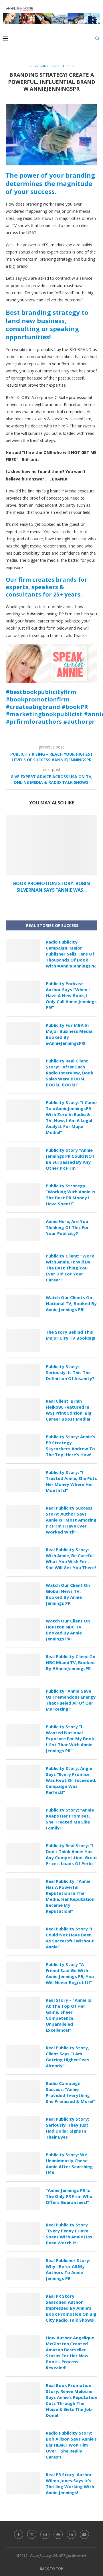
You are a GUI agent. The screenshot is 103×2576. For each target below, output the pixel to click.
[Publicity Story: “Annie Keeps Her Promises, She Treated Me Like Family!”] (23, 1818)
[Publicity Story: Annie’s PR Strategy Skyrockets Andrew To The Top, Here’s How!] (23, 1445)
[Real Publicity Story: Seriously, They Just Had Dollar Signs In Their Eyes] (23, 2127)
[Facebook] (19, 2534)
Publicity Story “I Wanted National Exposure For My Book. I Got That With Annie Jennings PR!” (71, 1739)
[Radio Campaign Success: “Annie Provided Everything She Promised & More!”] (23, 2092)
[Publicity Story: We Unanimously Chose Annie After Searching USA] (23, 2163)
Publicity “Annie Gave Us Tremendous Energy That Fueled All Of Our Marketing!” (71, 1700)
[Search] (97, 38)
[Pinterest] (58, 2534)
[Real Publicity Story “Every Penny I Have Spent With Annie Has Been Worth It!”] (23, 2233)
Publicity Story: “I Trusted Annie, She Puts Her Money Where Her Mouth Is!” (71, 1481)
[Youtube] (84, 2534)
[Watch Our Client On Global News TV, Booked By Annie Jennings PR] (23, 1594)
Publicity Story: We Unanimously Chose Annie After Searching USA (69, 2164)
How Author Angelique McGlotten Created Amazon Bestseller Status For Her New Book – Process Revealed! (70, 2353)
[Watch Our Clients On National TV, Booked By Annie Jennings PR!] (23, 1306)
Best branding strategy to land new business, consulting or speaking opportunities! (47, 324)
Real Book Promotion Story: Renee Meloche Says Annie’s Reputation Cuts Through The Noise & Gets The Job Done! (72, 2400)
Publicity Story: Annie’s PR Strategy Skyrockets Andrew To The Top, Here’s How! (70, 1446)
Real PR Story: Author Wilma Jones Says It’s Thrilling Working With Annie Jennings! (70, 2483)
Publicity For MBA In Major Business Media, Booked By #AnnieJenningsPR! (70, 1034)
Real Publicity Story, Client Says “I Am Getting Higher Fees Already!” (67, 2057)
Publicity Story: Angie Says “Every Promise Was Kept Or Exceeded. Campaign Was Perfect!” (71, 1780)
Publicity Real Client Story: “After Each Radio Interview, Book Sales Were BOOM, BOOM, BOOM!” (70, 1073)
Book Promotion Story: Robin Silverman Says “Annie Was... (52, 887)
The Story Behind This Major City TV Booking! (71, 1335)
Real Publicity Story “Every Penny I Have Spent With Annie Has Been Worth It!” (69, 2234)
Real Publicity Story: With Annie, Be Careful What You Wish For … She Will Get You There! (71, 1558)
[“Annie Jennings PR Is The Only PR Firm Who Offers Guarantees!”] (23, 2199)
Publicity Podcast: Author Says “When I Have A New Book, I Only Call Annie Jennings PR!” (71, 995)
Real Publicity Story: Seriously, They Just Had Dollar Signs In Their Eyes (67, 2128)
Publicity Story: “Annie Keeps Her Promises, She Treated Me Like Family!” (70, 1819)
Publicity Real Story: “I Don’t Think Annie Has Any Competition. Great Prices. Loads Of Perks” (72, 1854)
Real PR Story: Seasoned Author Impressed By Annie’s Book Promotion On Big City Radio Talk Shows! (71, 2308)
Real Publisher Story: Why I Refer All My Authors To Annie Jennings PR (68, 2269)
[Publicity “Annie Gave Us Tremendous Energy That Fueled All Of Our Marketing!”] (23, 1699)
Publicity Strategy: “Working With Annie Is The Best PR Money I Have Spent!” (71, 1195)
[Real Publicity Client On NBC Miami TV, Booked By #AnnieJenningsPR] (23, 1665)
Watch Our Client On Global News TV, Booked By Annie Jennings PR (68, 1594)
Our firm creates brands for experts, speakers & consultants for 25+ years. (46, 587)
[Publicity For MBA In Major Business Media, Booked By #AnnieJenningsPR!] (23, 1034)
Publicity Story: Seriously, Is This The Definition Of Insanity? (70, 1372)
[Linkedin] (71, 2534)
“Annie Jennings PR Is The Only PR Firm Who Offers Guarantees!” (69, 2196)
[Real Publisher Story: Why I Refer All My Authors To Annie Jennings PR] (23, 2269)
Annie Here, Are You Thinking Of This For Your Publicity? (67, 1227)
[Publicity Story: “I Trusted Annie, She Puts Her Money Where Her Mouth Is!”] (23, 1481)
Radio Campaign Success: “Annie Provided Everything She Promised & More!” (71, 2092)
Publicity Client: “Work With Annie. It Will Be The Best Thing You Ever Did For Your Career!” (70, 1268)
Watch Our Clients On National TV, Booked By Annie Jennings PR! (71, 1303)
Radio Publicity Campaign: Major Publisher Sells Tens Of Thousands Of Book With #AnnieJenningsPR (71, 954)
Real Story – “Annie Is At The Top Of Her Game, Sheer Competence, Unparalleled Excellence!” (69, 2015)
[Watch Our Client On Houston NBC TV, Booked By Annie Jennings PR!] (23, 1629)
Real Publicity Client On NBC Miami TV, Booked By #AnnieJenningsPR (71, 1662)
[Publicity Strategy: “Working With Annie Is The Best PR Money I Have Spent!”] (23, 1194)
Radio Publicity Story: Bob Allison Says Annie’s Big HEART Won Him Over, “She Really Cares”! (71, 2445)
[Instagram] (45, 2534)
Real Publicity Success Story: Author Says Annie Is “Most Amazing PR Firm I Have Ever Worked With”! (71, 1520)
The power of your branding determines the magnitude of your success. (50, 183)
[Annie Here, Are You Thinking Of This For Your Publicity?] (23, 1230)
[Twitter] (32, 2534)
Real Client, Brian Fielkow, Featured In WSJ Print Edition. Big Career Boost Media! (69, 1410)
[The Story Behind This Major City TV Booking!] (23, 1340)
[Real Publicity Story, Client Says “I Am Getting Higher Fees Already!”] (23, 2056)
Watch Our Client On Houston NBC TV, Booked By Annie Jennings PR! (68, 1630)
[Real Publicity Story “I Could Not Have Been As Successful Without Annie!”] (23, 1937)
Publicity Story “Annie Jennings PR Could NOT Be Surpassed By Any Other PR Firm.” (70, 1159)
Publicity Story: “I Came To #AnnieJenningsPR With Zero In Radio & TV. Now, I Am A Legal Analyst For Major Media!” (71, 1117)
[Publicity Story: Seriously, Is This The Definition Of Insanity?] (23, 1375)
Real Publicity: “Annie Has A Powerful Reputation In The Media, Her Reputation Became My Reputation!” (70, 1896)
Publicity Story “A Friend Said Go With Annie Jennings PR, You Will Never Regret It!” (70, 1973)
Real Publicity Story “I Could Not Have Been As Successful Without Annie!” (70, 1938)
